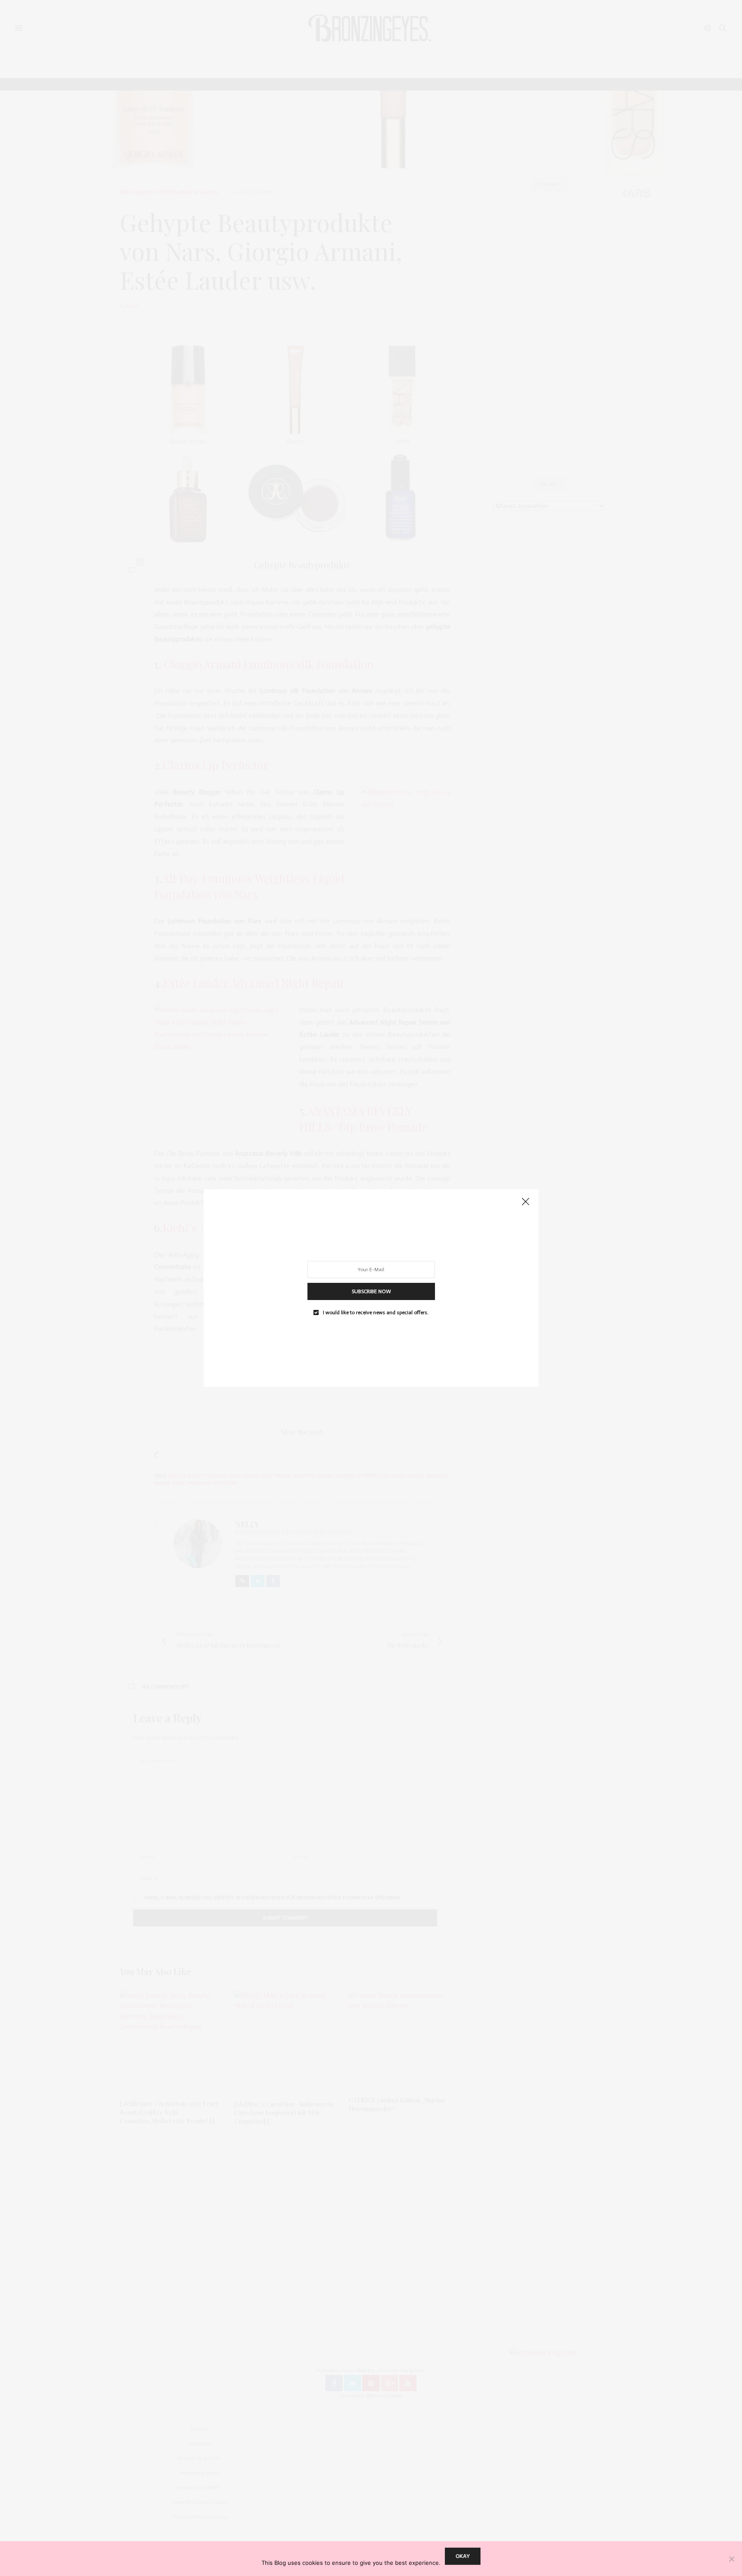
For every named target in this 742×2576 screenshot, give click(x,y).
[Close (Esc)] (526, 1202)
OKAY (463, 2556)
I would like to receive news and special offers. (376, 1312)
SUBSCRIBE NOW (371, 1291)
